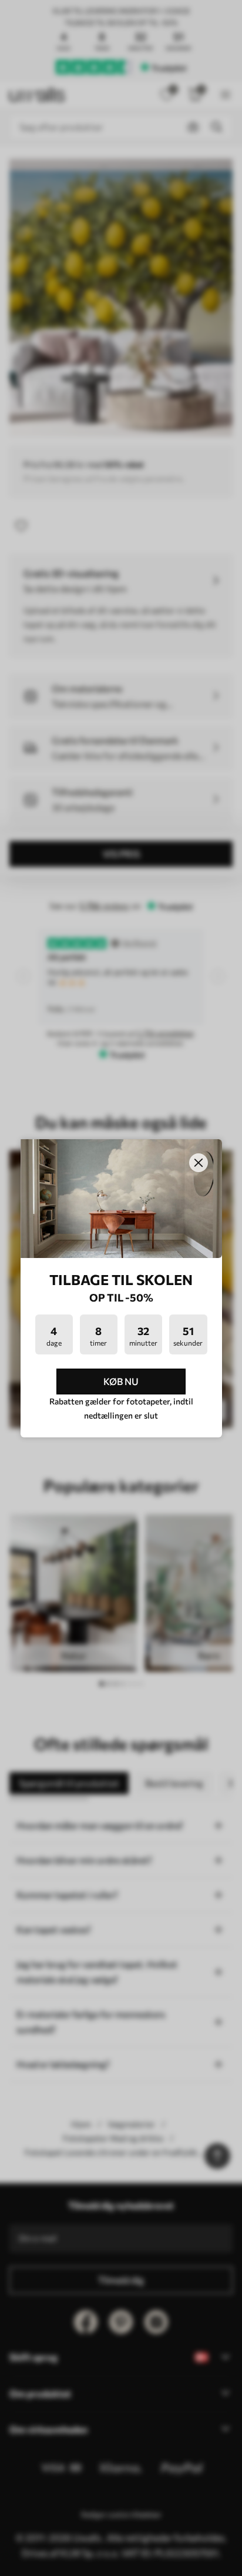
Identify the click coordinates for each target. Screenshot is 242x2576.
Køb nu (121, 1381)
